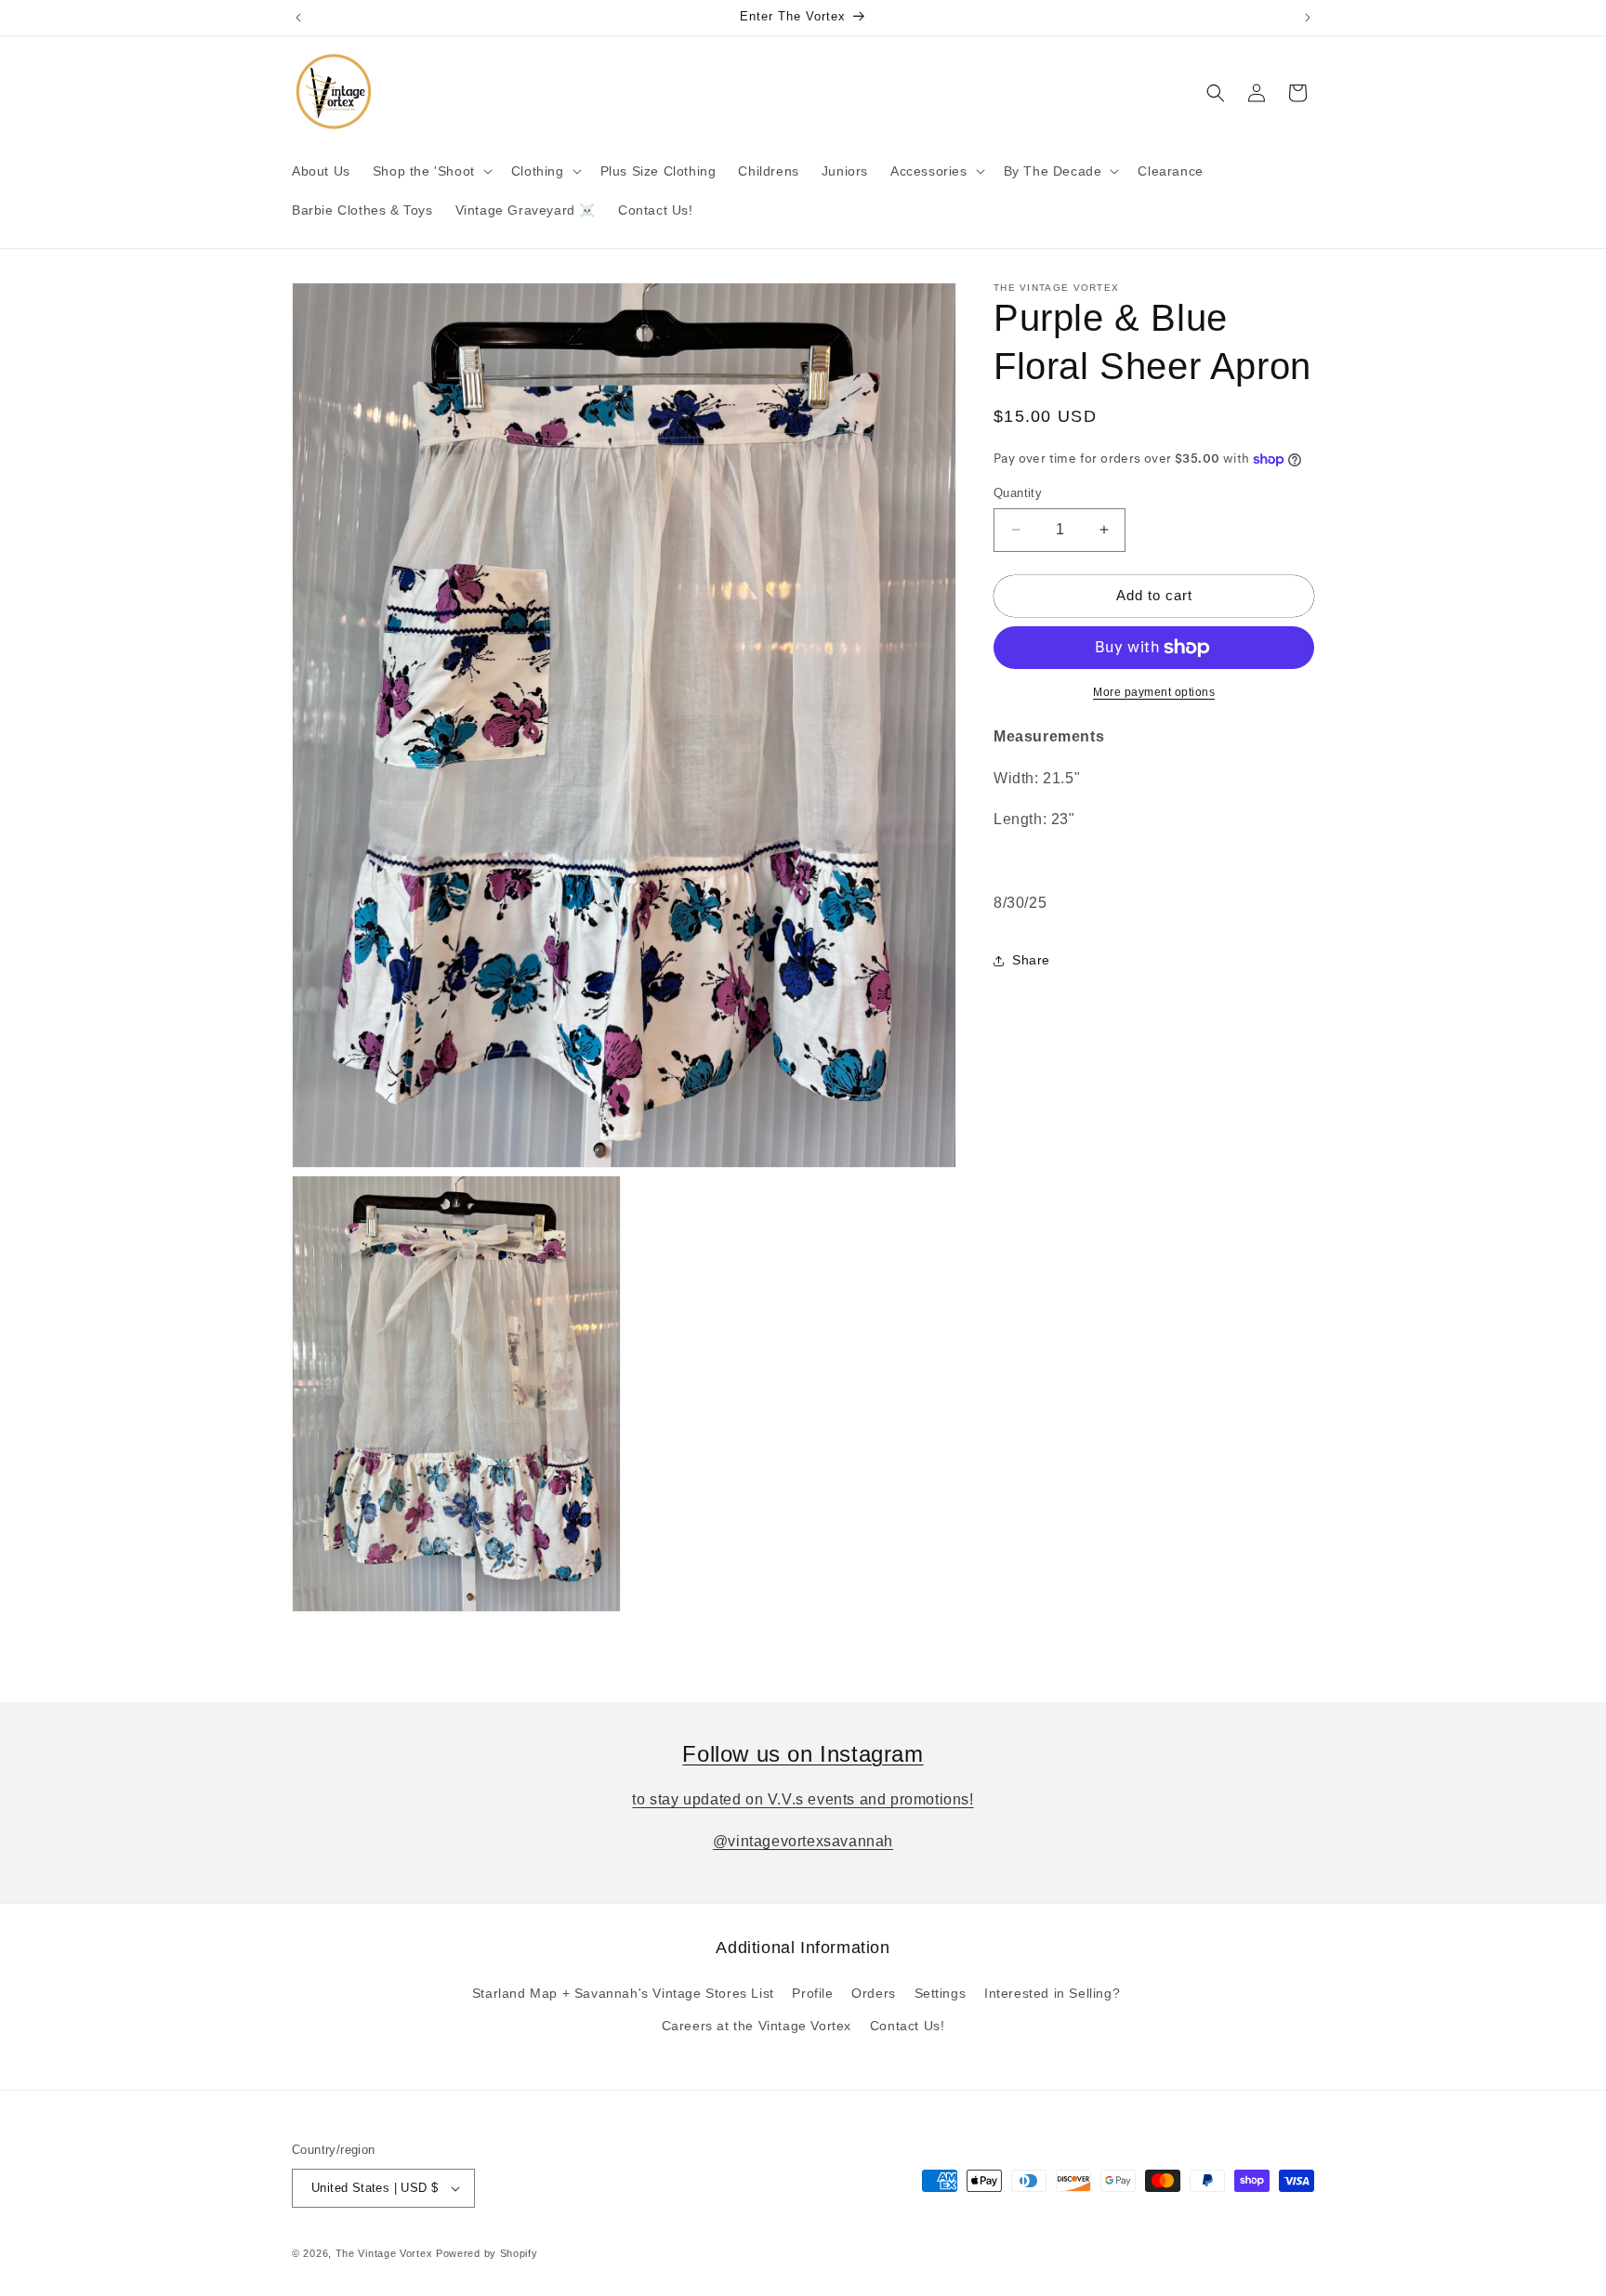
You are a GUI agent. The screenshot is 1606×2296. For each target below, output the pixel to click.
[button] (431, 171)
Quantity (1018, 493)
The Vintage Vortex (384, 2253)
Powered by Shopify (487, 2253)
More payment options (1154, 692)
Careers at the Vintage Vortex (757, 2027)
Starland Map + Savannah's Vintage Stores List (623, 1994)
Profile (812, 1994)
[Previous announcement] (298, 18)
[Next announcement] (1308, 18)
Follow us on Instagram (803, 1754)
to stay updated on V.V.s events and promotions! (803, 1799)
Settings (941, 1994)
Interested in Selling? (1052, 1994)
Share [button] (1031, 960)
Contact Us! (908, 2027)
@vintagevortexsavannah (803, 1841)
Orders (874, 1994)
